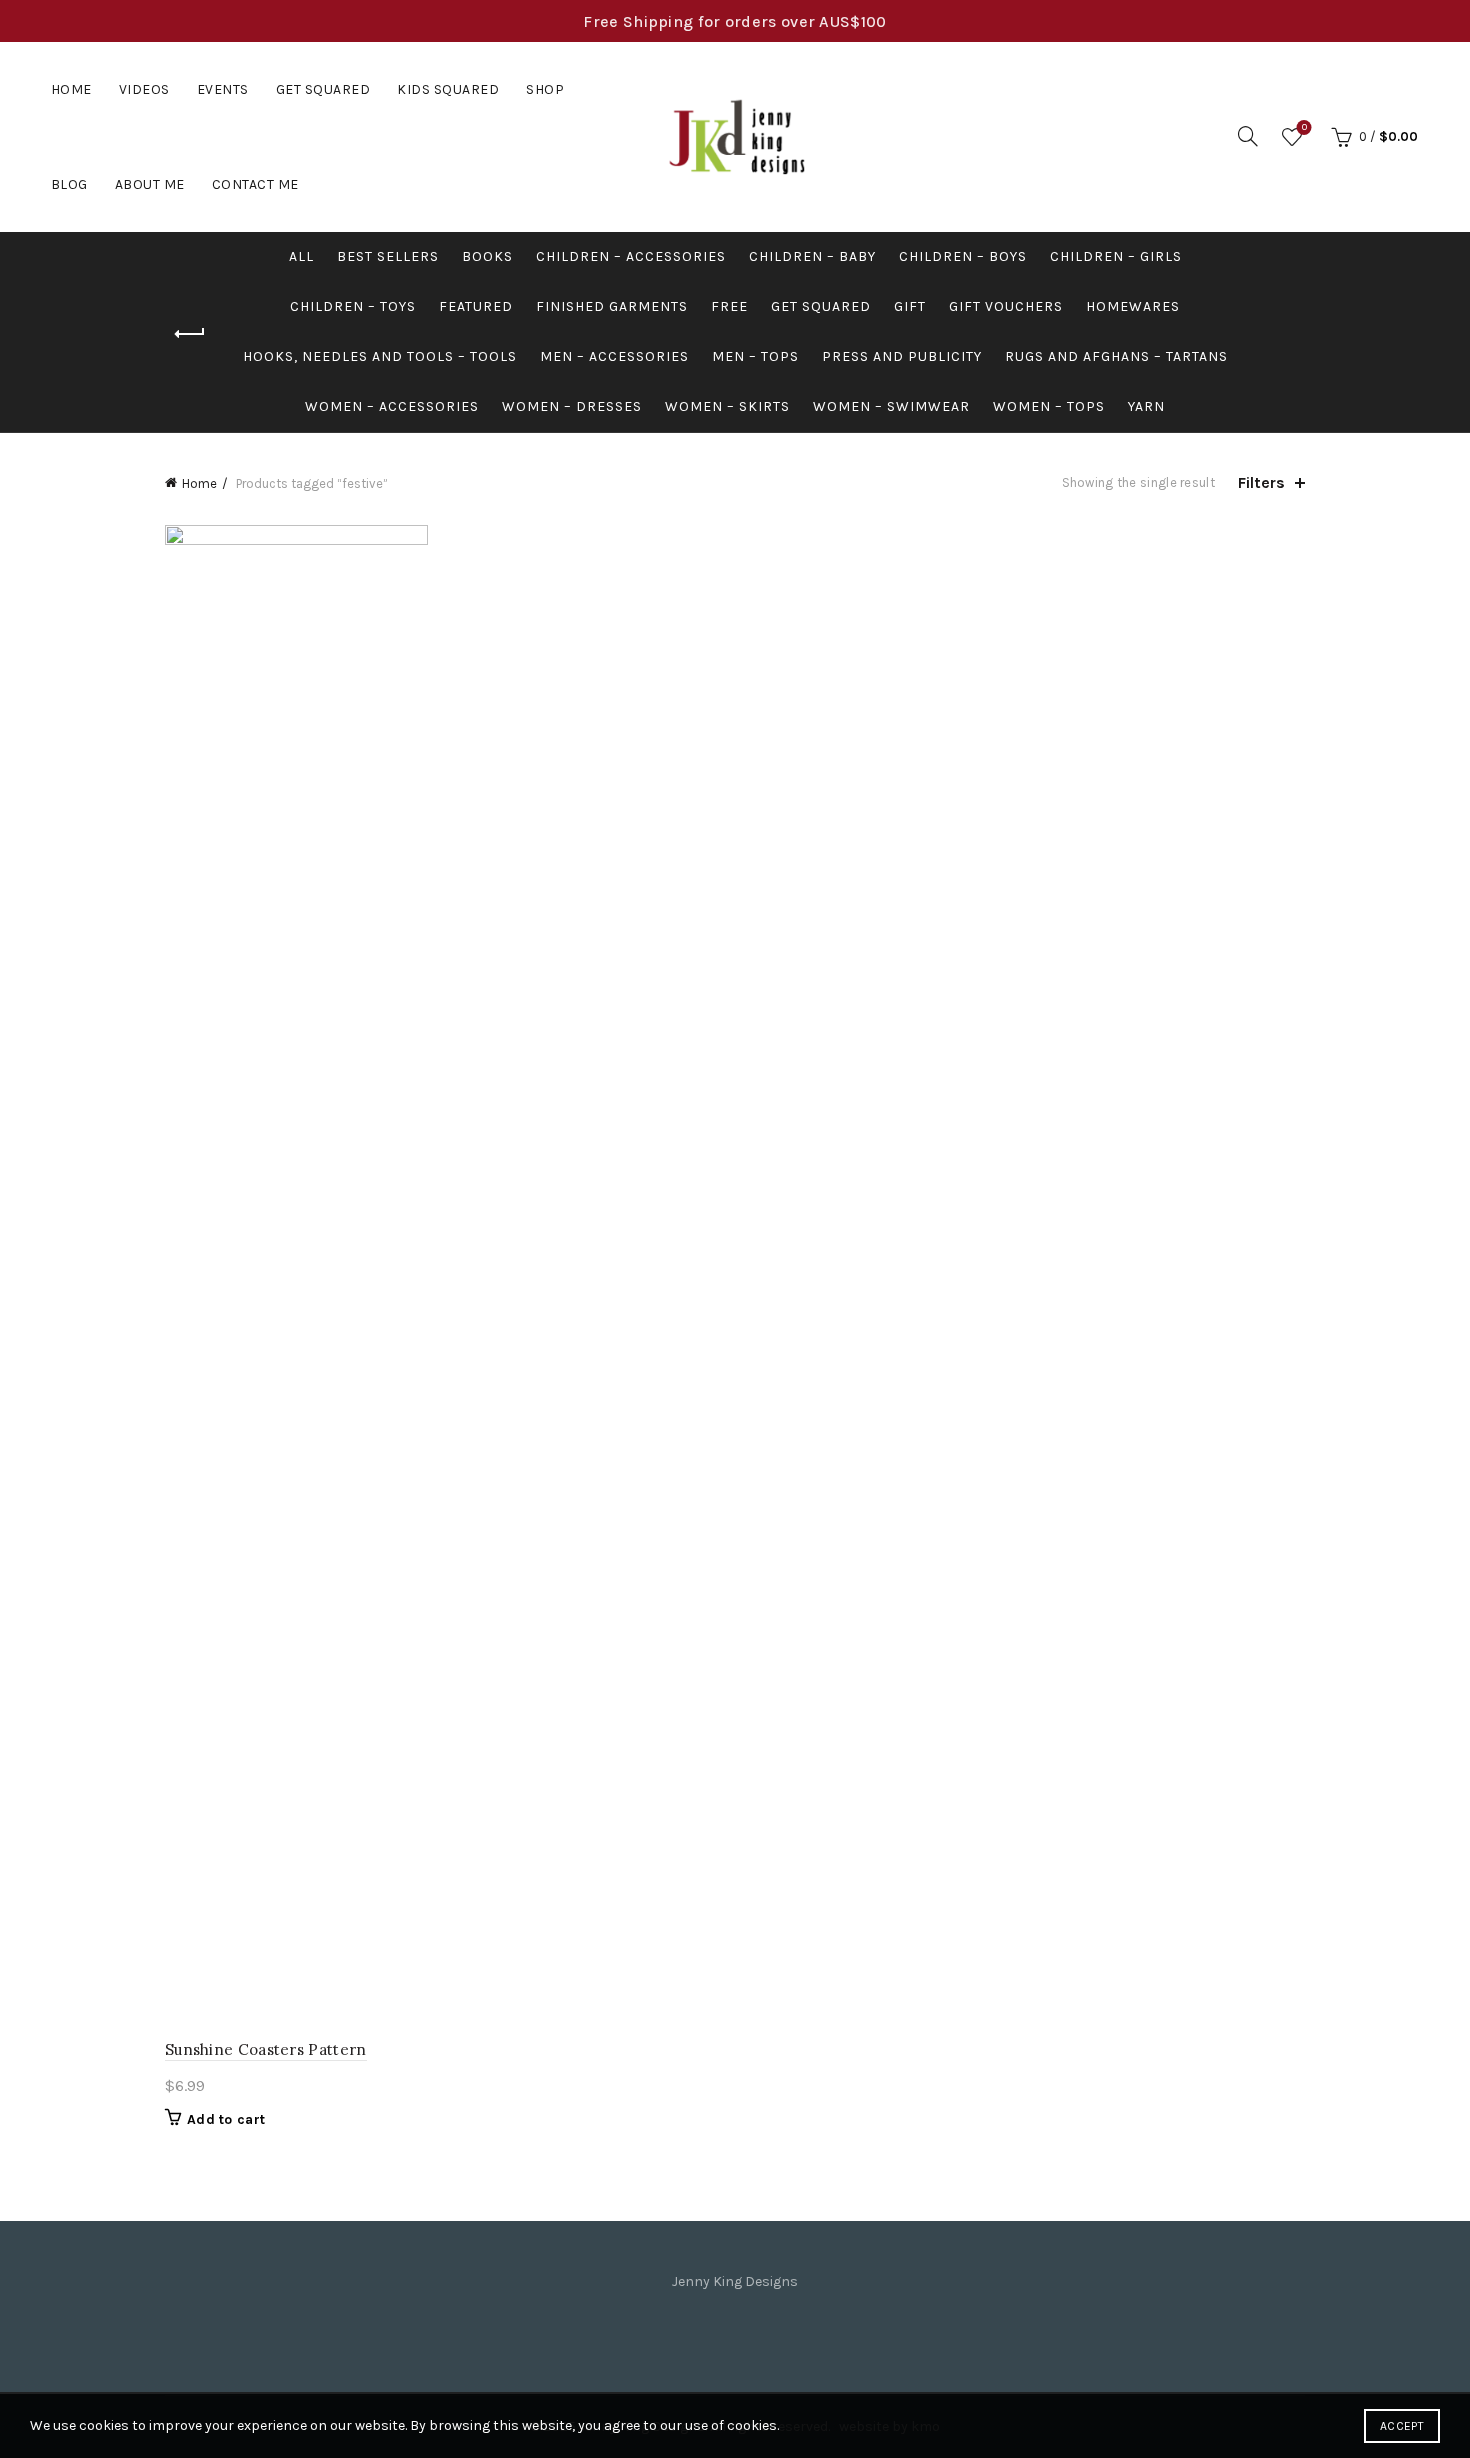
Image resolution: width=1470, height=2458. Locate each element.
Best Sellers (388, 256)
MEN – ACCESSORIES (614, 356)
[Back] (190, 334)
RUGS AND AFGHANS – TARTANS (1116, 356)
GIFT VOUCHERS (1006, 306)
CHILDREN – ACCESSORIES (631, 256)
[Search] (1248, 136)
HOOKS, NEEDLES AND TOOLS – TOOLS (380, 356)
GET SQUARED (821, 306)
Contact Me (255, 184)
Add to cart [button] (226, 2119)
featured (476, 306)
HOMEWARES (1133, 306)
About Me (150, 184)
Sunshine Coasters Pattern (266, 2049)
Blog (69, 184)
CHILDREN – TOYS (353, 306)
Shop (545, 89)
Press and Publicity (902, 356)
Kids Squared (448, 89)
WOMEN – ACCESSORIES (392, 406)
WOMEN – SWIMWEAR (891, 406)
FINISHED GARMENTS (612, 306)
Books (487, 256)
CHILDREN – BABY (812, 256)
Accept (1402, 2426)
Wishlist (1304, 127)
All (301, 256)
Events (223, 89)
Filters (1261, 482)
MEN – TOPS (755, 356)
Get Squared (323, 89)
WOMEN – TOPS (1049, 406)
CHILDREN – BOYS (963, 256)
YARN (1146, 406)
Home (71, 89)
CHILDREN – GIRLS (1116, 256)
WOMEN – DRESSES (572, 406)
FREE (729, 306)
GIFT (910, 306)
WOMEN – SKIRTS (727, 406)
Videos (144, 89)
